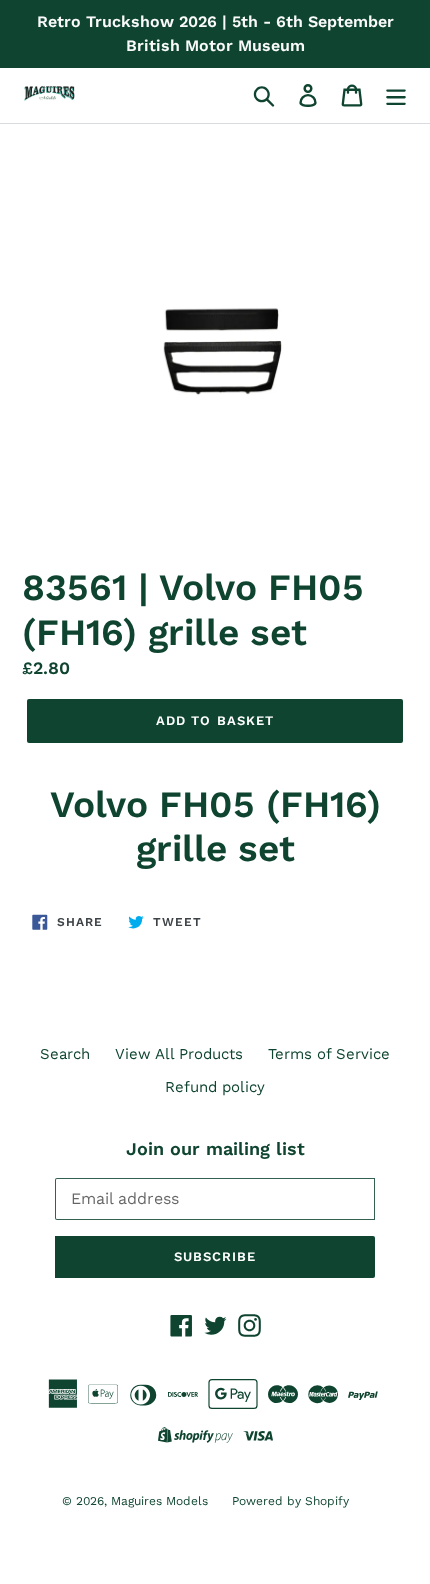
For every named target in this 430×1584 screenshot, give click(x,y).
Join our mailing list (215, 1148)
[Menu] (396, 96)
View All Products (179, 1054)
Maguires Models (161, 1501)
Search (65, 1054)
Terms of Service (329, 1054)
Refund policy (215, 1087)
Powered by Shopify (290, 1501)
